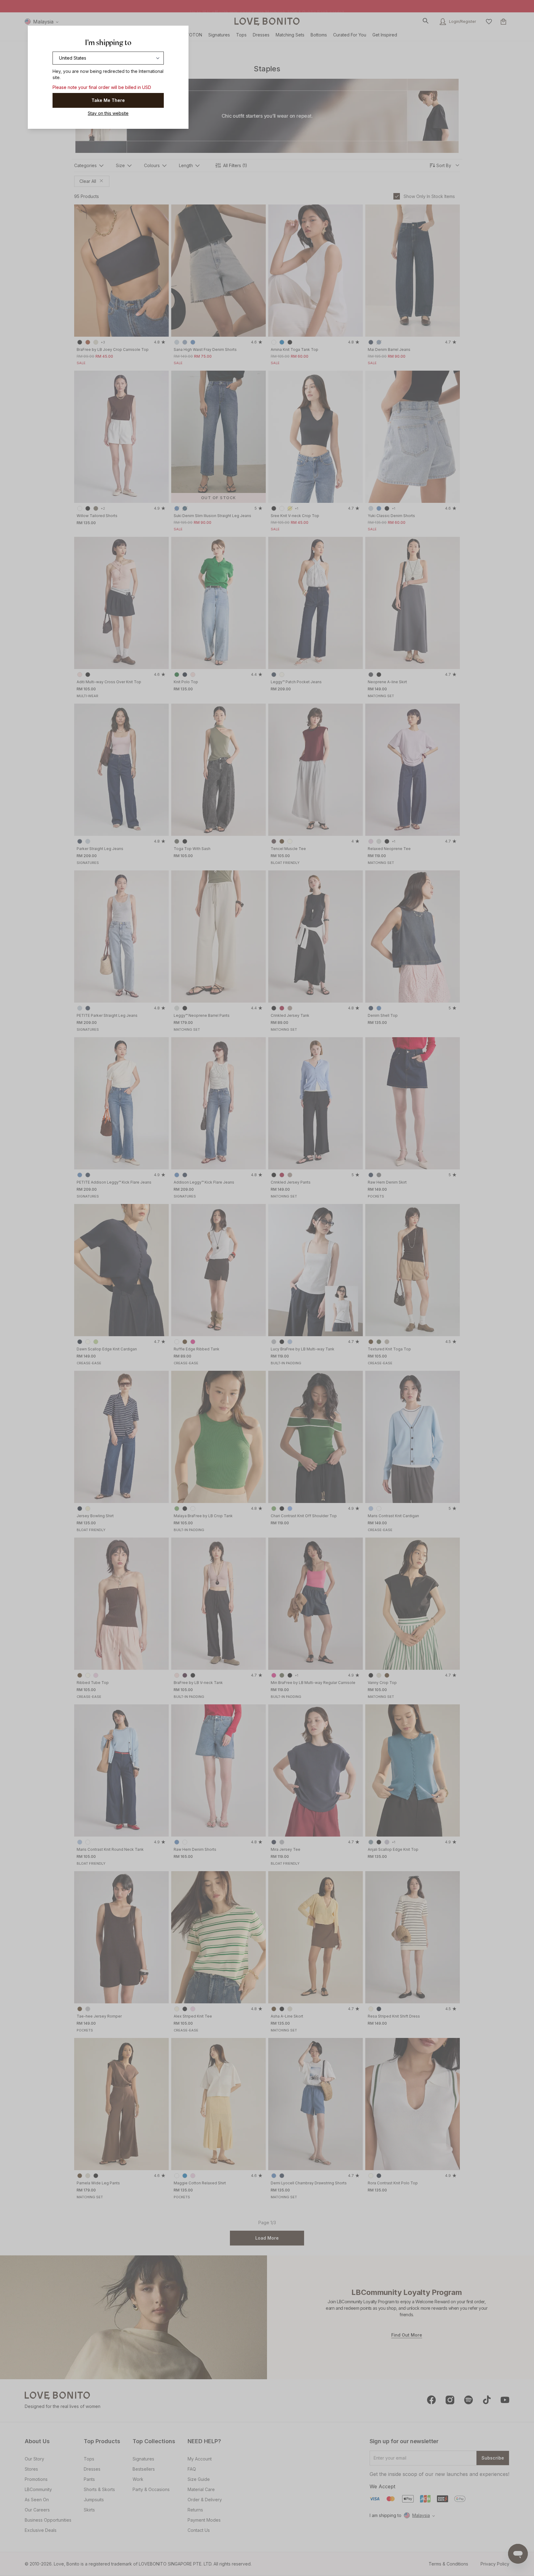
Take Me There (108, 100)
